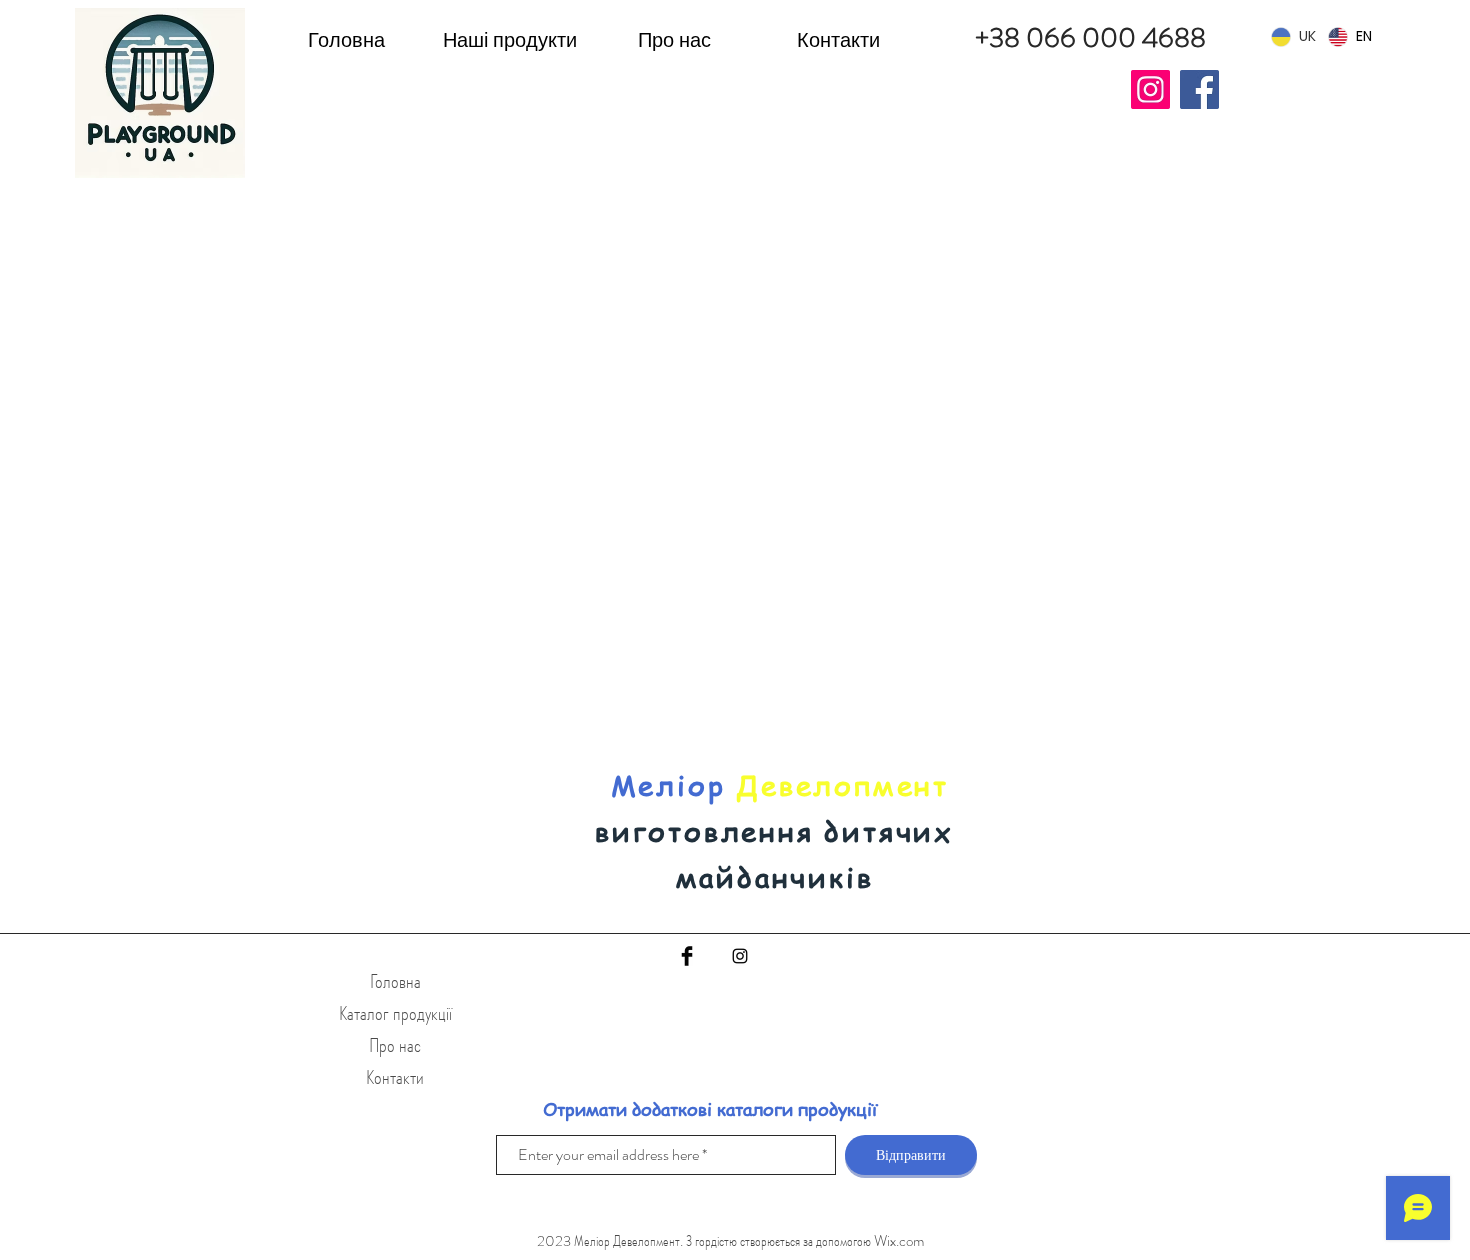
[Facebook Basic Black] (687, 956)
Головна (395, 981)
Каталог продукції (395, 1013)
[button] (510, 39)
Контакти (395, 1077)
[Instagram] (1150, 89)
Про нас (395, 1045)
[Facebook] (1199, 89)
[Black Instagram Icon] (740, 956)
